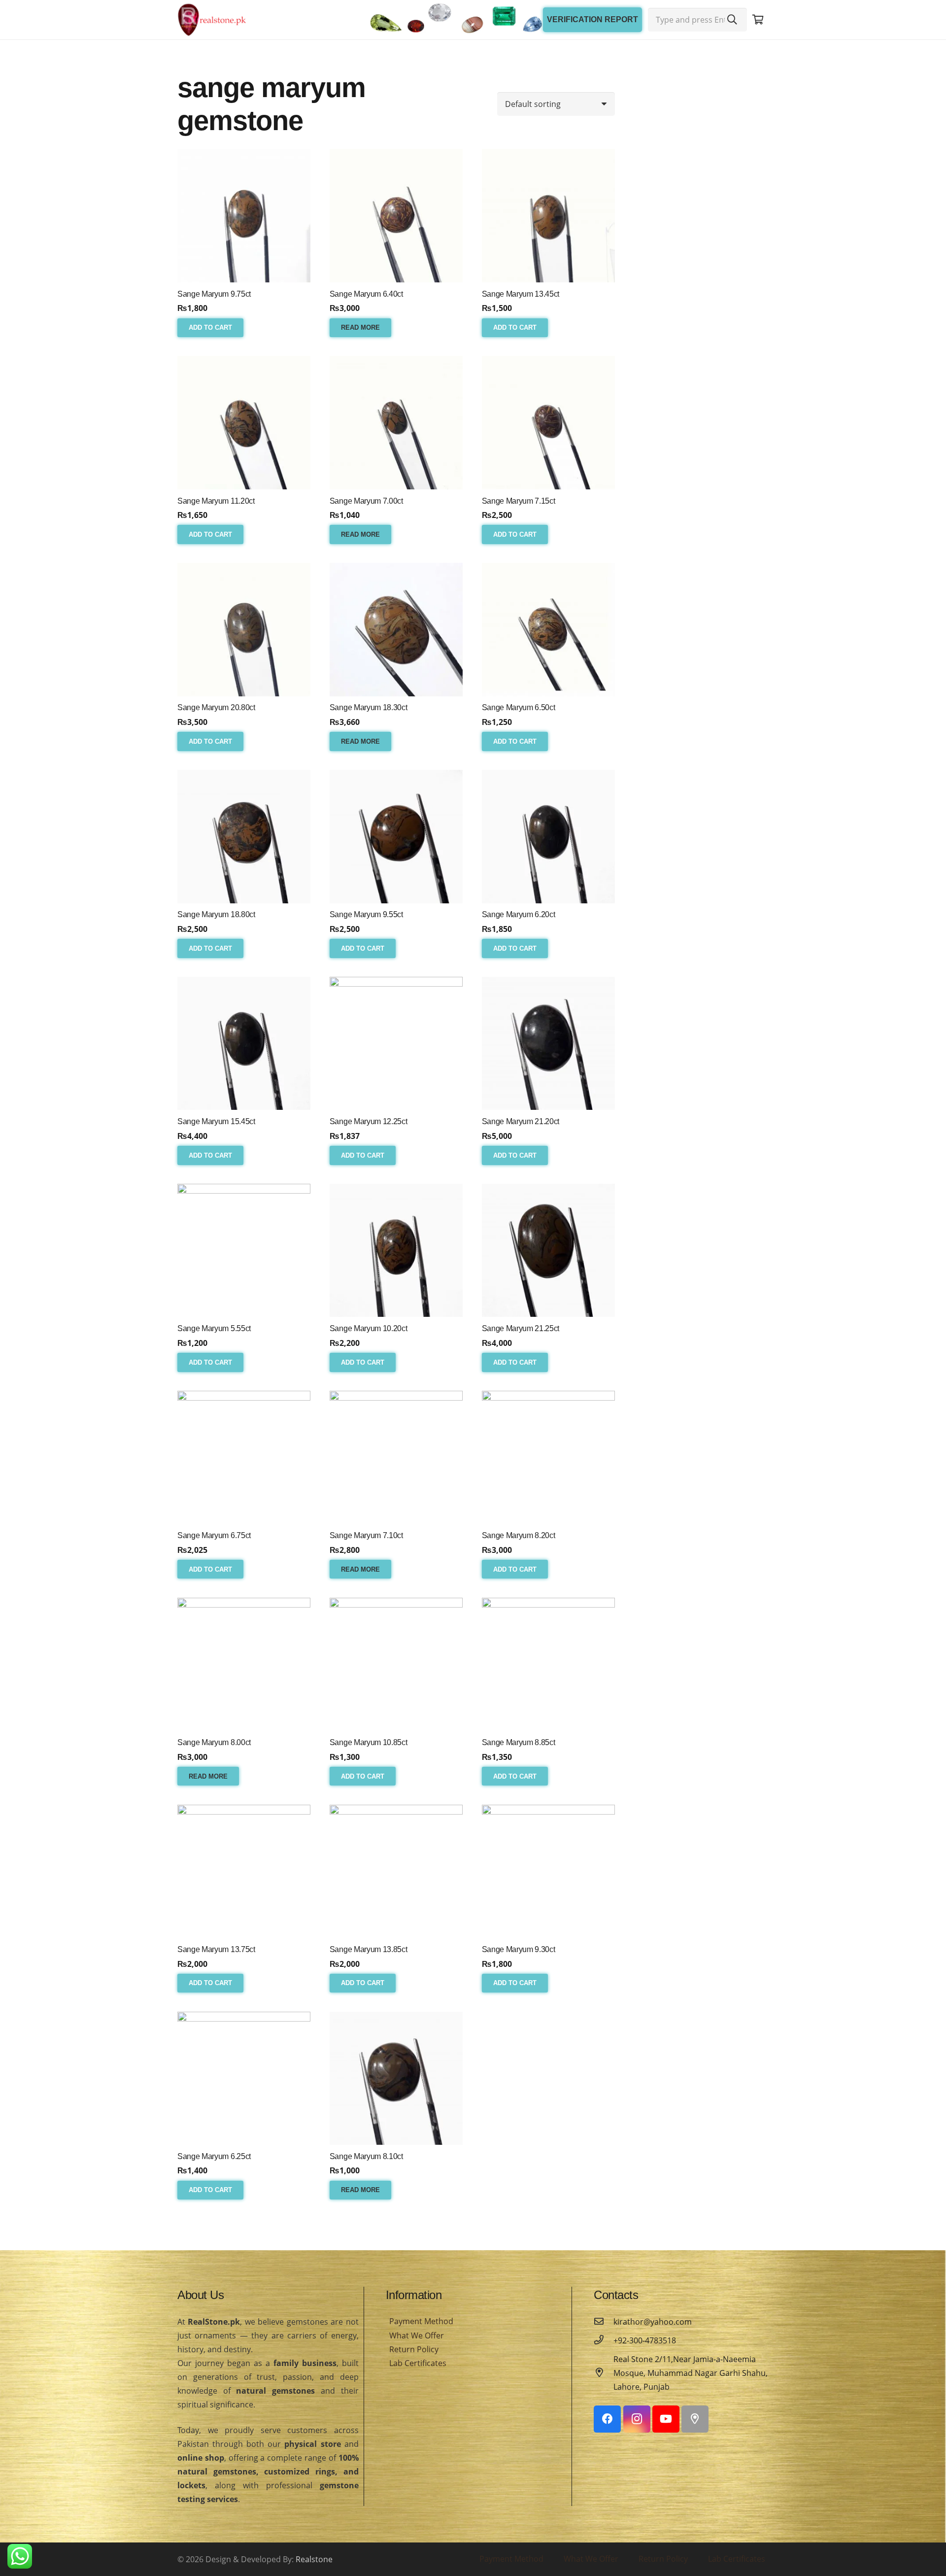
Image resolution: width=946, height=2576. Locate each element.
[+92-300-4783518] (604, 2340)
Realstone (314, 2559)
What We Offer (417, 2336)
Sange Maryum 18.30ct (369, 707)
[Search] (732, 20)
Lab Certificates (418, 2363)
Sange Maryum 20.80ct (216, 707)
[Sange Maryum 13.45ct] (548, 215)
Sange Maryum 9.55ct (366, 914)
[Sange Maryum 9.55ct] (396, 836)
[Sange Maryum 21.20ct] (548, 1043)
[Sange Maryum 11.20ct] (244, 422)
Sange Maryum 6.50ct (519, 707)
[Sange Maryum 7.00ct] (396, 422)
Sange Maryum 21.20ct (521, 1121)
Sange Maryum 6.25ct (214, 2156)
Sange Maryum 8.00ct (214, 1742)
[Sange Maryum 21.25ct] (548, 1250)
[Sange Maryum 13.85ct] (396, 1871)
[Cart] (758, 20)
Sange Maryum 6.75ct (214, 1535)
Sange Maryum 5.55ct (214, 1328)
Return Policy (414, 2349)
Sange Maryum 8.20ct (519, 1535)
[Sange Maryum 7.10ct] (396, 1457)
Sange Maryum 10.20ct (369, 1328)
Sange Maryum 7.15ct (519, 501)
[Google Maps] (695, 2419)
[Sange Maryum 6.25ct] (244, 2078)
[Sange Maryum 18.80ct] (244, 836)
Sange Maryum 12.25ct (369, 1121)
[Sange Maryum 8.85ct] (548, 1664)
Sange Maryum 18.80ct (216, 914)
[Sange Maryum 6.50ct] (548, 629)
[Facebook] (607, 2419)
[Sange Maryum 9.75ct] (244, 215)
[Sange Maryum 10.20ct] (396, 1250)
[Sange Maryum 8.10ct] (396, 2078)
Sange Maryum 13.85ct (369, 1949)
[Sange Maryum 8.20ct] (548, 1457)
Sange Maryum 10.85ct (369, 1742)
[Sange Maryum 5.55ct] (244, 1250)
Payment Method (421, 2321)
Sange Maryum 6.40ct (366, 294)
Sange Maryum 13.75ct (216, 1949)
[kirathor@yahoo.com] (604, 2322)
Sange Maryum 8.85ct (519, 1742)
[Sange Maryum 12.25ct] (396, 1043)
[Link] (212, 20)
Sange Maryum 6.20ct (519, 914)
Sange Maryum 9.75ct (214, 294)
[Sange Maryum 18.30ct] (396, 629)
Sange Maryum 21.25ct (521, 1328)
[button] (210, 328)
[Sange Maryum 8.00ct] (244, 1664)
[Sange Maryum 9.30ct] (548, 1871)
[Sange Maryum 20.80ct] (244, 629)
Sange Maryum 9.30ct (519, 1949)
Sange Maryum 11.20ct (216, 501)
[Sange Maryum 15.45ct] (244, 1043)
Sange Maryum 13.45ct (521, 294)
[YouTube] (666, 2419)
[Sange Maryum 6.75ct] (244, 1457)
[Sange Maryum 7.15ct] (548, 422)
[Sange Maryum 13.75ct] (244, 1871)
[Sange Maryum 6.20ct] (548, 836)
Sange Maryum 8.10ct (366, 2156)
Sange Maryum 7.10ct (366, 1535)
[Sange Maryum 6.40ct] (396, 215)
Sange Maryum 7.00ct (366, 501)
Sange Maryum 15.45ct (216, 1121)
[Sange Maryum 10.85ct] (396, 1664)
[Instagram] (637, 2419)
